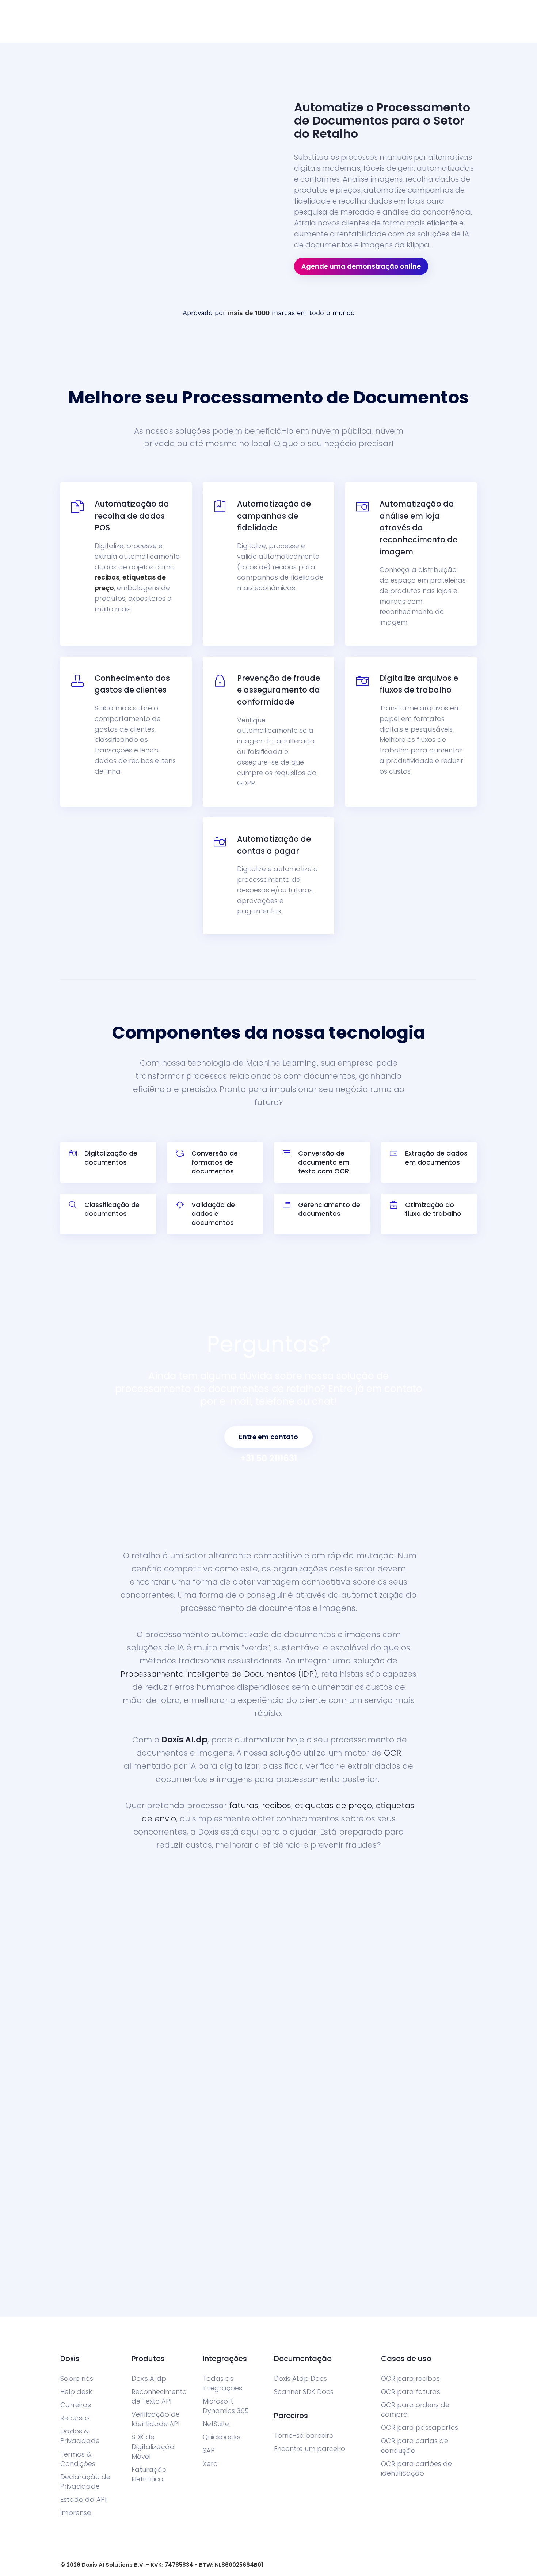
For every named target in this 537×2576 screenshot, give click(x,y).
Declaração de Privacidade (85, 2482)
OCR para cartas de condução (415, 2445)
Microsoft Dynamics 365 (226, 2406)
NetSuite (216, 2424)
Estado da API (83, 2499)
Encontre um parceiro (310, 2449)
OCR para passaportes (420, 2427)
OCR (393, 1753)
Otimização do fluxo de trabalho (433, 1209)
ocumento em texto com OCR (324, 1167)
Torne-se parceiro (304, 2435)
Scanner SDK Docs (304, 2392)
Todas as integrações (222, 2383)
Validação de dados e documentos (213, 1214)
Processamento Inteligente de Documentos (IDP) (219, 1674)
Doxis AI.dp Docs (300, 2378)
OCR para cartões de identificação (416, 2468)
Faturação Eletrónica (149, 2474)
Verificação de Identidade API (156, 2419)
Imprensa (76, 2513)
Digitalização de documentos (111, 1158)
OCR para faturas (411, 2392)
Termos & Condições (78, 2459)
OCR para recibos (410, 2378)
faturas (244, 1805)
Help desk (76, 2392)
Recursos (75, 2418)
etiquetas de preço (333, 1805)
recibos (107, 577)
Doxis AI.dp (184, 1740)
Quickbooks (222, 2437)
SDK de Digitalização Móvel (153, 2446)
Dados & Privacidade (80, 2436)
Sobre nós (77, 2378)
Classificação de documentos (112, 1209)
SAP (209, 2450)
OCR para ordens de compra (415, 2410)
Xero (210, 2464)
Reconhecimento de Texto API (159, 2396)
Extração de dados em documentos (436, 1158)
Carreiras (76, 2405)
